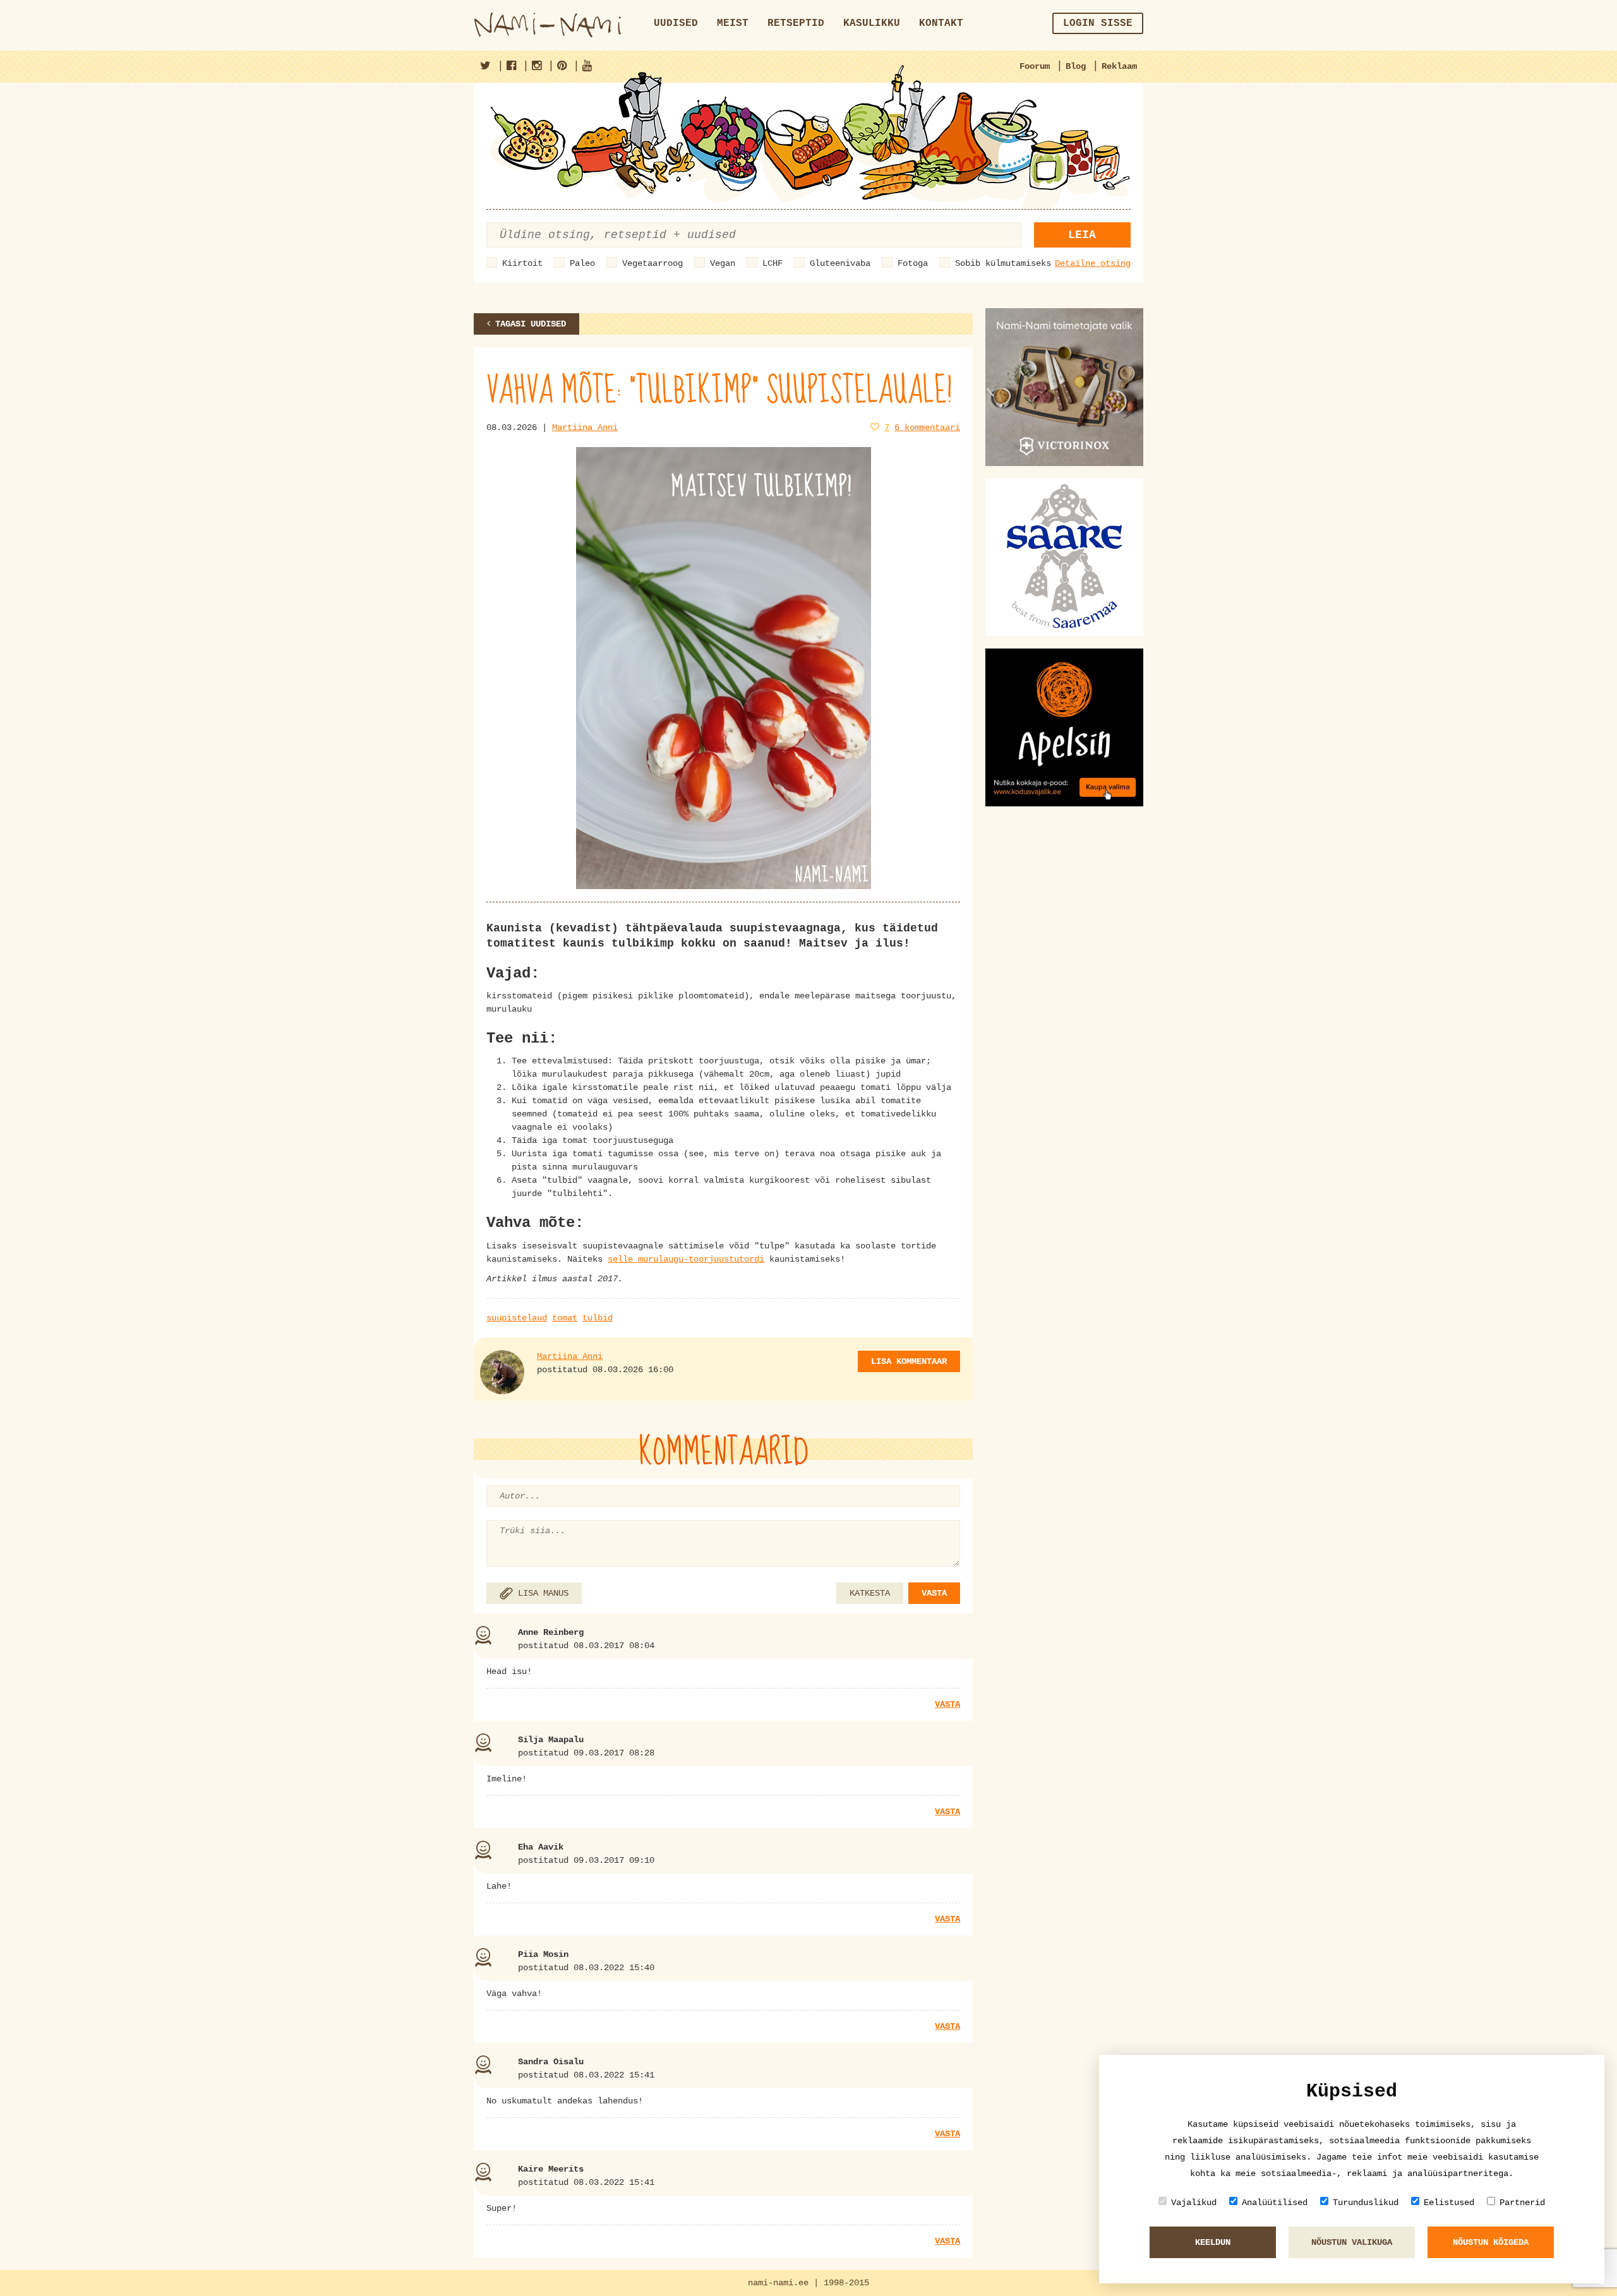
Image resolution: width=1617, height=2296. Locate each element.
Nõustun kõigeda (1491, 2242)
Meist (733, 23)
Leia (1082, 235)
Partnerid (1522, 2203)
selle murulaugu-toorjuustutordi (686, 1259)
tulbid (598, 1318)
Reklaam (1119, 66)
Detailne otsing (1093, 263)
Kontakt (941, 23)
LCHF (772, 263)
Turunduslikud (1366, 2203)
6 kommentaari (927, 428)
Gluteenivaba (840, 263)
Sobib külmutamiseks (1003, 263)
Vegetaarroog (652, 263)
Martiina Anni (585, 428)
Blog (1076, 66)
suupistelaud (517, 1318)
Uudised (676, 23)
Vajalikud (1194, 2203)
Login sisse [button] (1098, 23)
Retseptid (796, 23)
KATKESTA (870, 1593)
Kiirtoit (522, 263)
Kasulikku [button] (872, 23)
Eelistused (1449, 2203)
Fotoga (913, 263)
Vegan (723, 263)
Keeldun (1213, 2242)
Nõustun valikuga (1352, 2242)
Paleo (582, 263)
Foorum (1035, 66)
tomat (565, 1318)
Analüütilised (1275, 2203)
